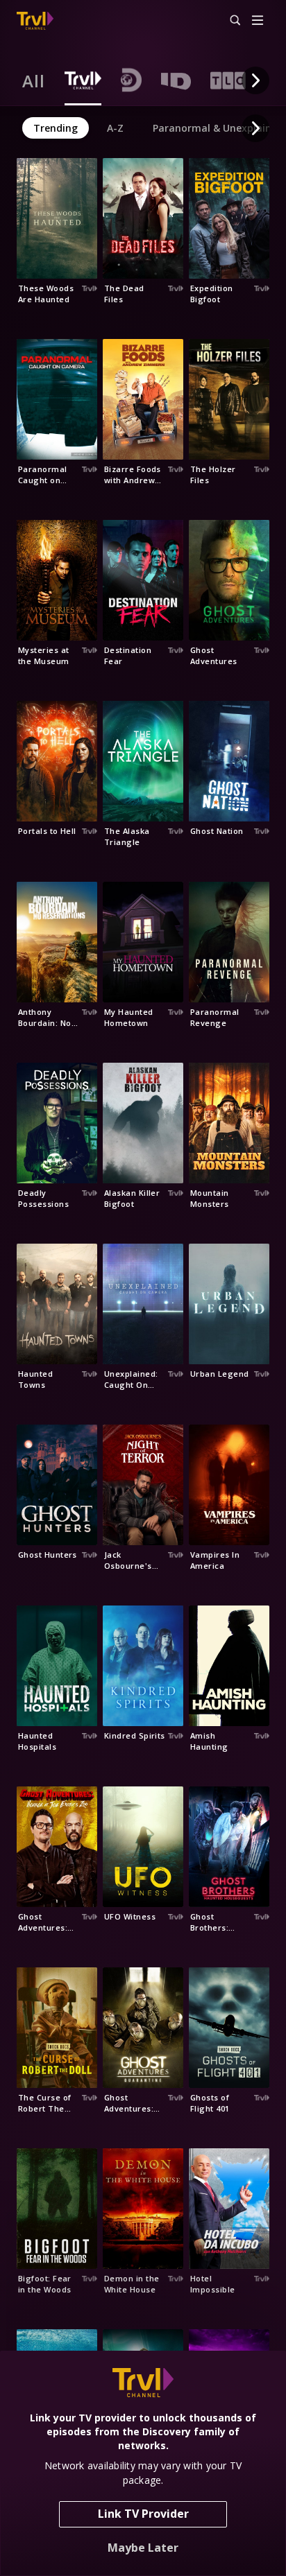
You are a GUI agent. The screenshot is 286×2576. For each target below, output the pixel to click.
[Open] (258, 21)
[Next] (255, 80)
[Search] (229, 21)
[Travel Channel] (35, 21)
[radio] (34, 80)
